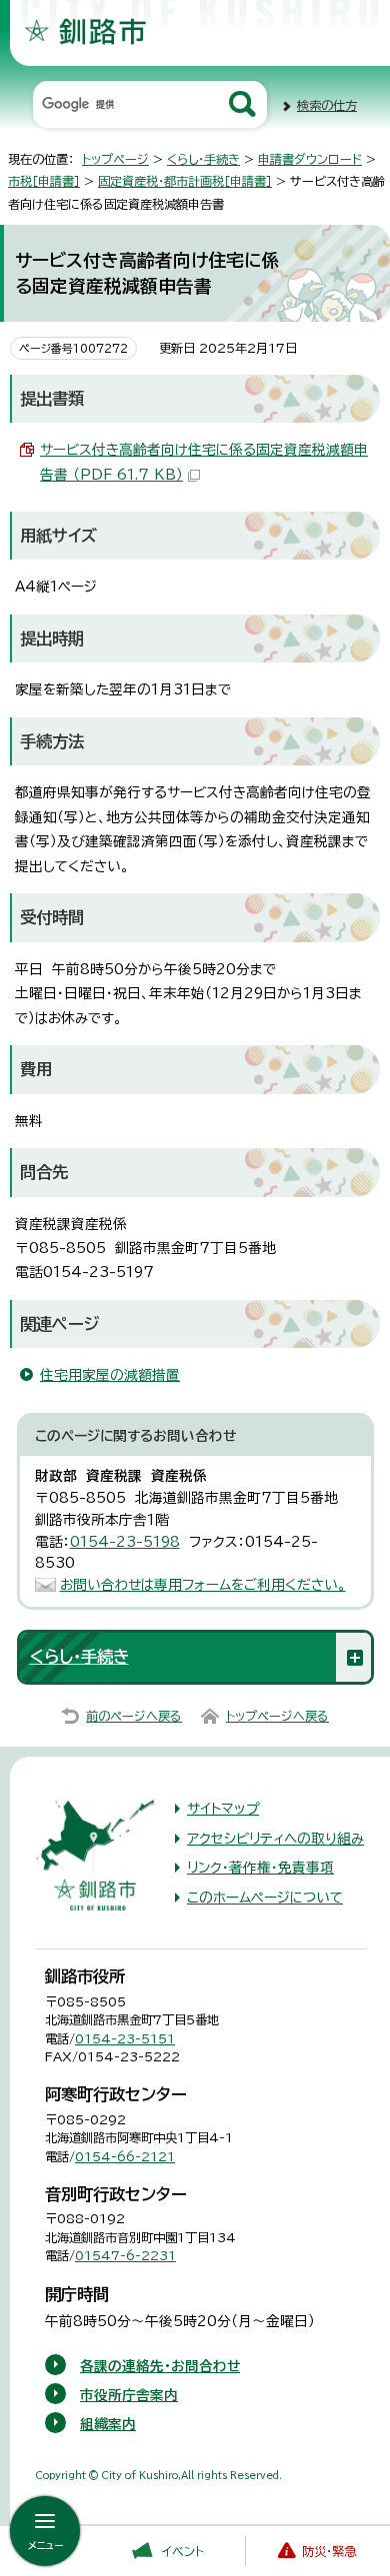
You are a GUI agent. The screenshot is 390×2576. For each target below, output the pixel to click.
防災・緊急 (329, 2551)
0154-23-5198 (125, 1542)
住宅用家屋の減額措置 (110, 1375)
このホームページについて (265, 1898)
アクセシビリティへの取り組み (275, 1839)
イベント (183, 2551)
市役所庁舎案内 (129, 2395)
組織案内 (108, 2424)
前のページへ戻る (134, 1716)
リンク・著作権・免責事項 (260, 1868)
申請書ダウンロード (310, 159)
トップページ (115, 159)
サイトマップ (223, 1809)
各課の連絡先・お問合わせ (160, 2366)
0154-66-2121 (125, 2156)
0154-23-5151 (125, 2038)
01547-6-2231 (125, 2255)
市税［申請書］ (44, 181)
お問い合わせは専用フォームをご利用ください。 (203, 1585)
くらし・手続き (203, 159)
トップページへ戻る (277, 1716)
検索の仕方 (327, 105)
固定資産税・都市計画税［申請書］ (185, 181)
